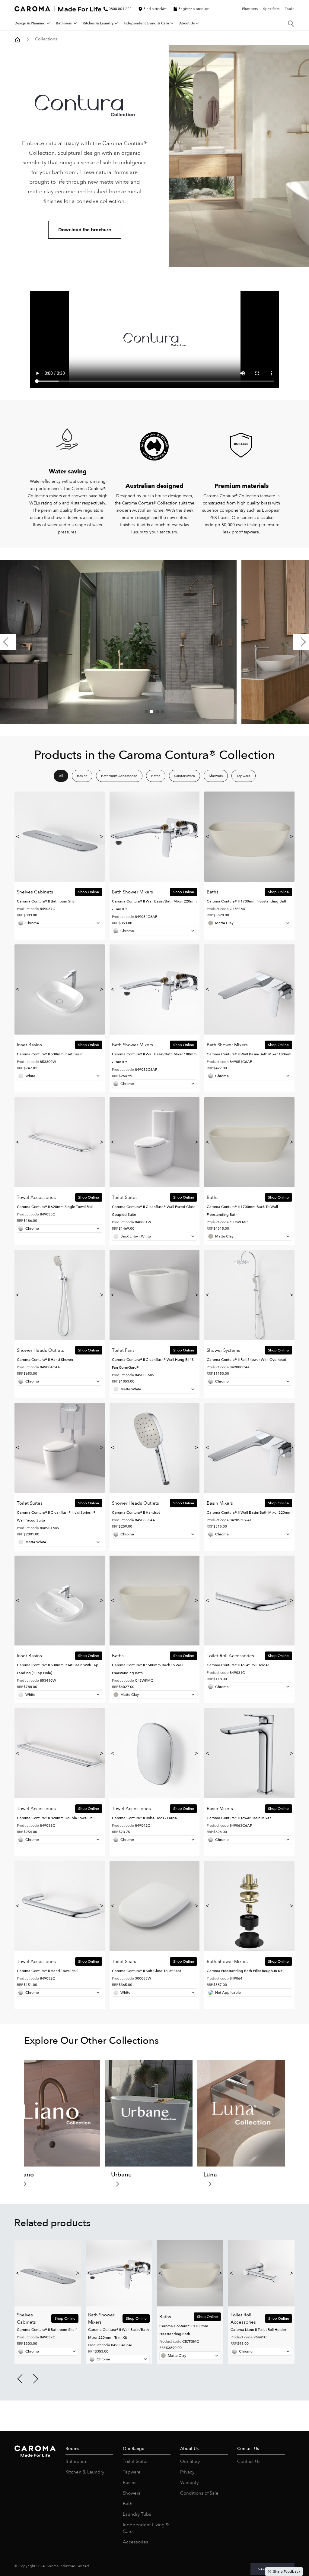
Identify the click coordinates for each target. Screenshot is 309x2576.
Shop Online (89, 892)
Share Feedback (287, 2571)
